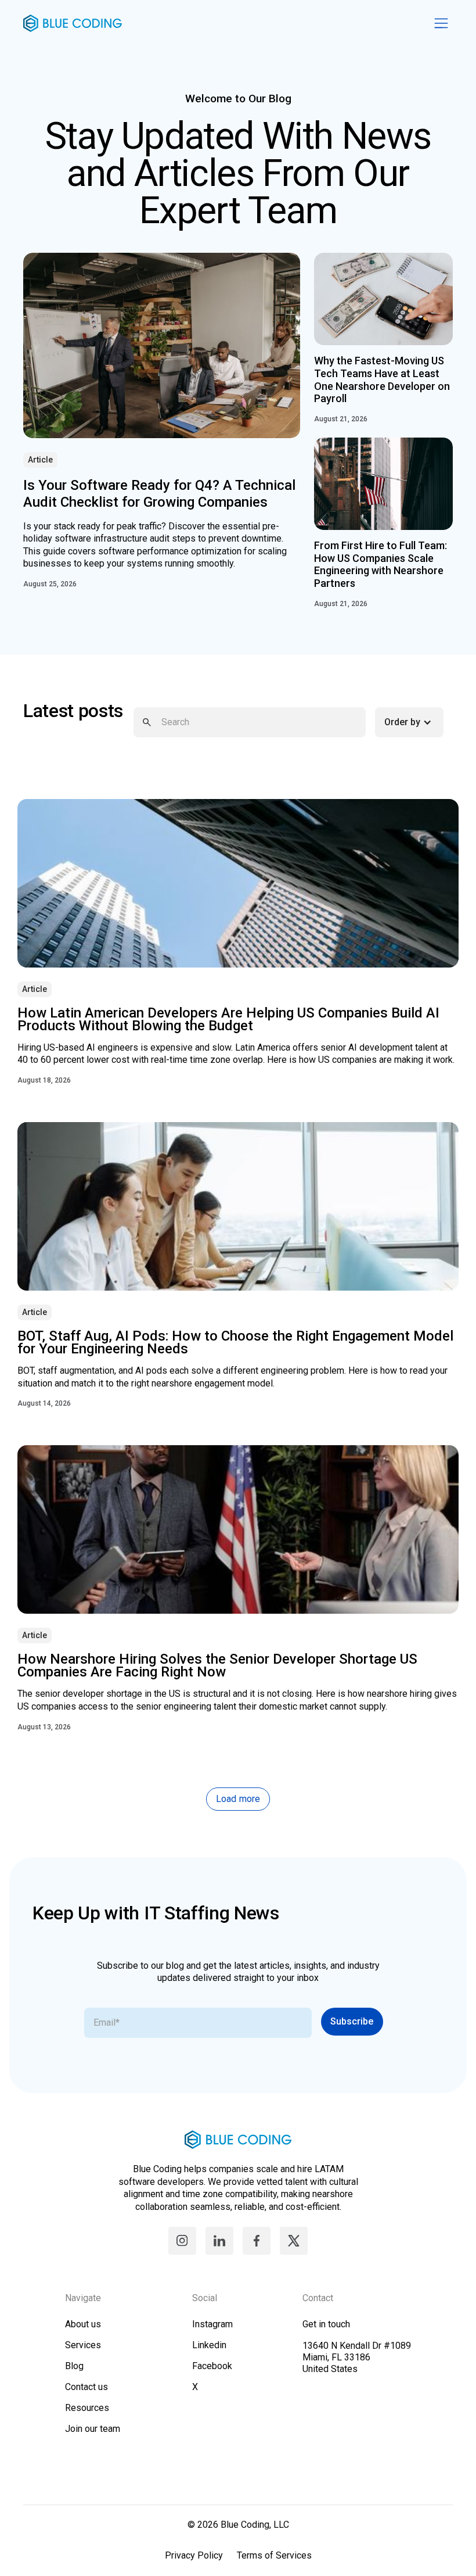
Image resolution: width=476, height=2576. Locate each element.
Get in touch (326, 2324)
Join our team (93, 2429)
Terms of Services (274, 2555)
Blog (74, 2366)
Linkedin (209, 2345)
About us (83, 2324)
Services (83, 2345)
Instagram (212, 2324)
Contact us (86, 2387)
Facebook (212, 2366)
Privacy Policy (194, 2555)
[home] (226, 23)
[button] (414, 722)
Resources (87, 2408)
